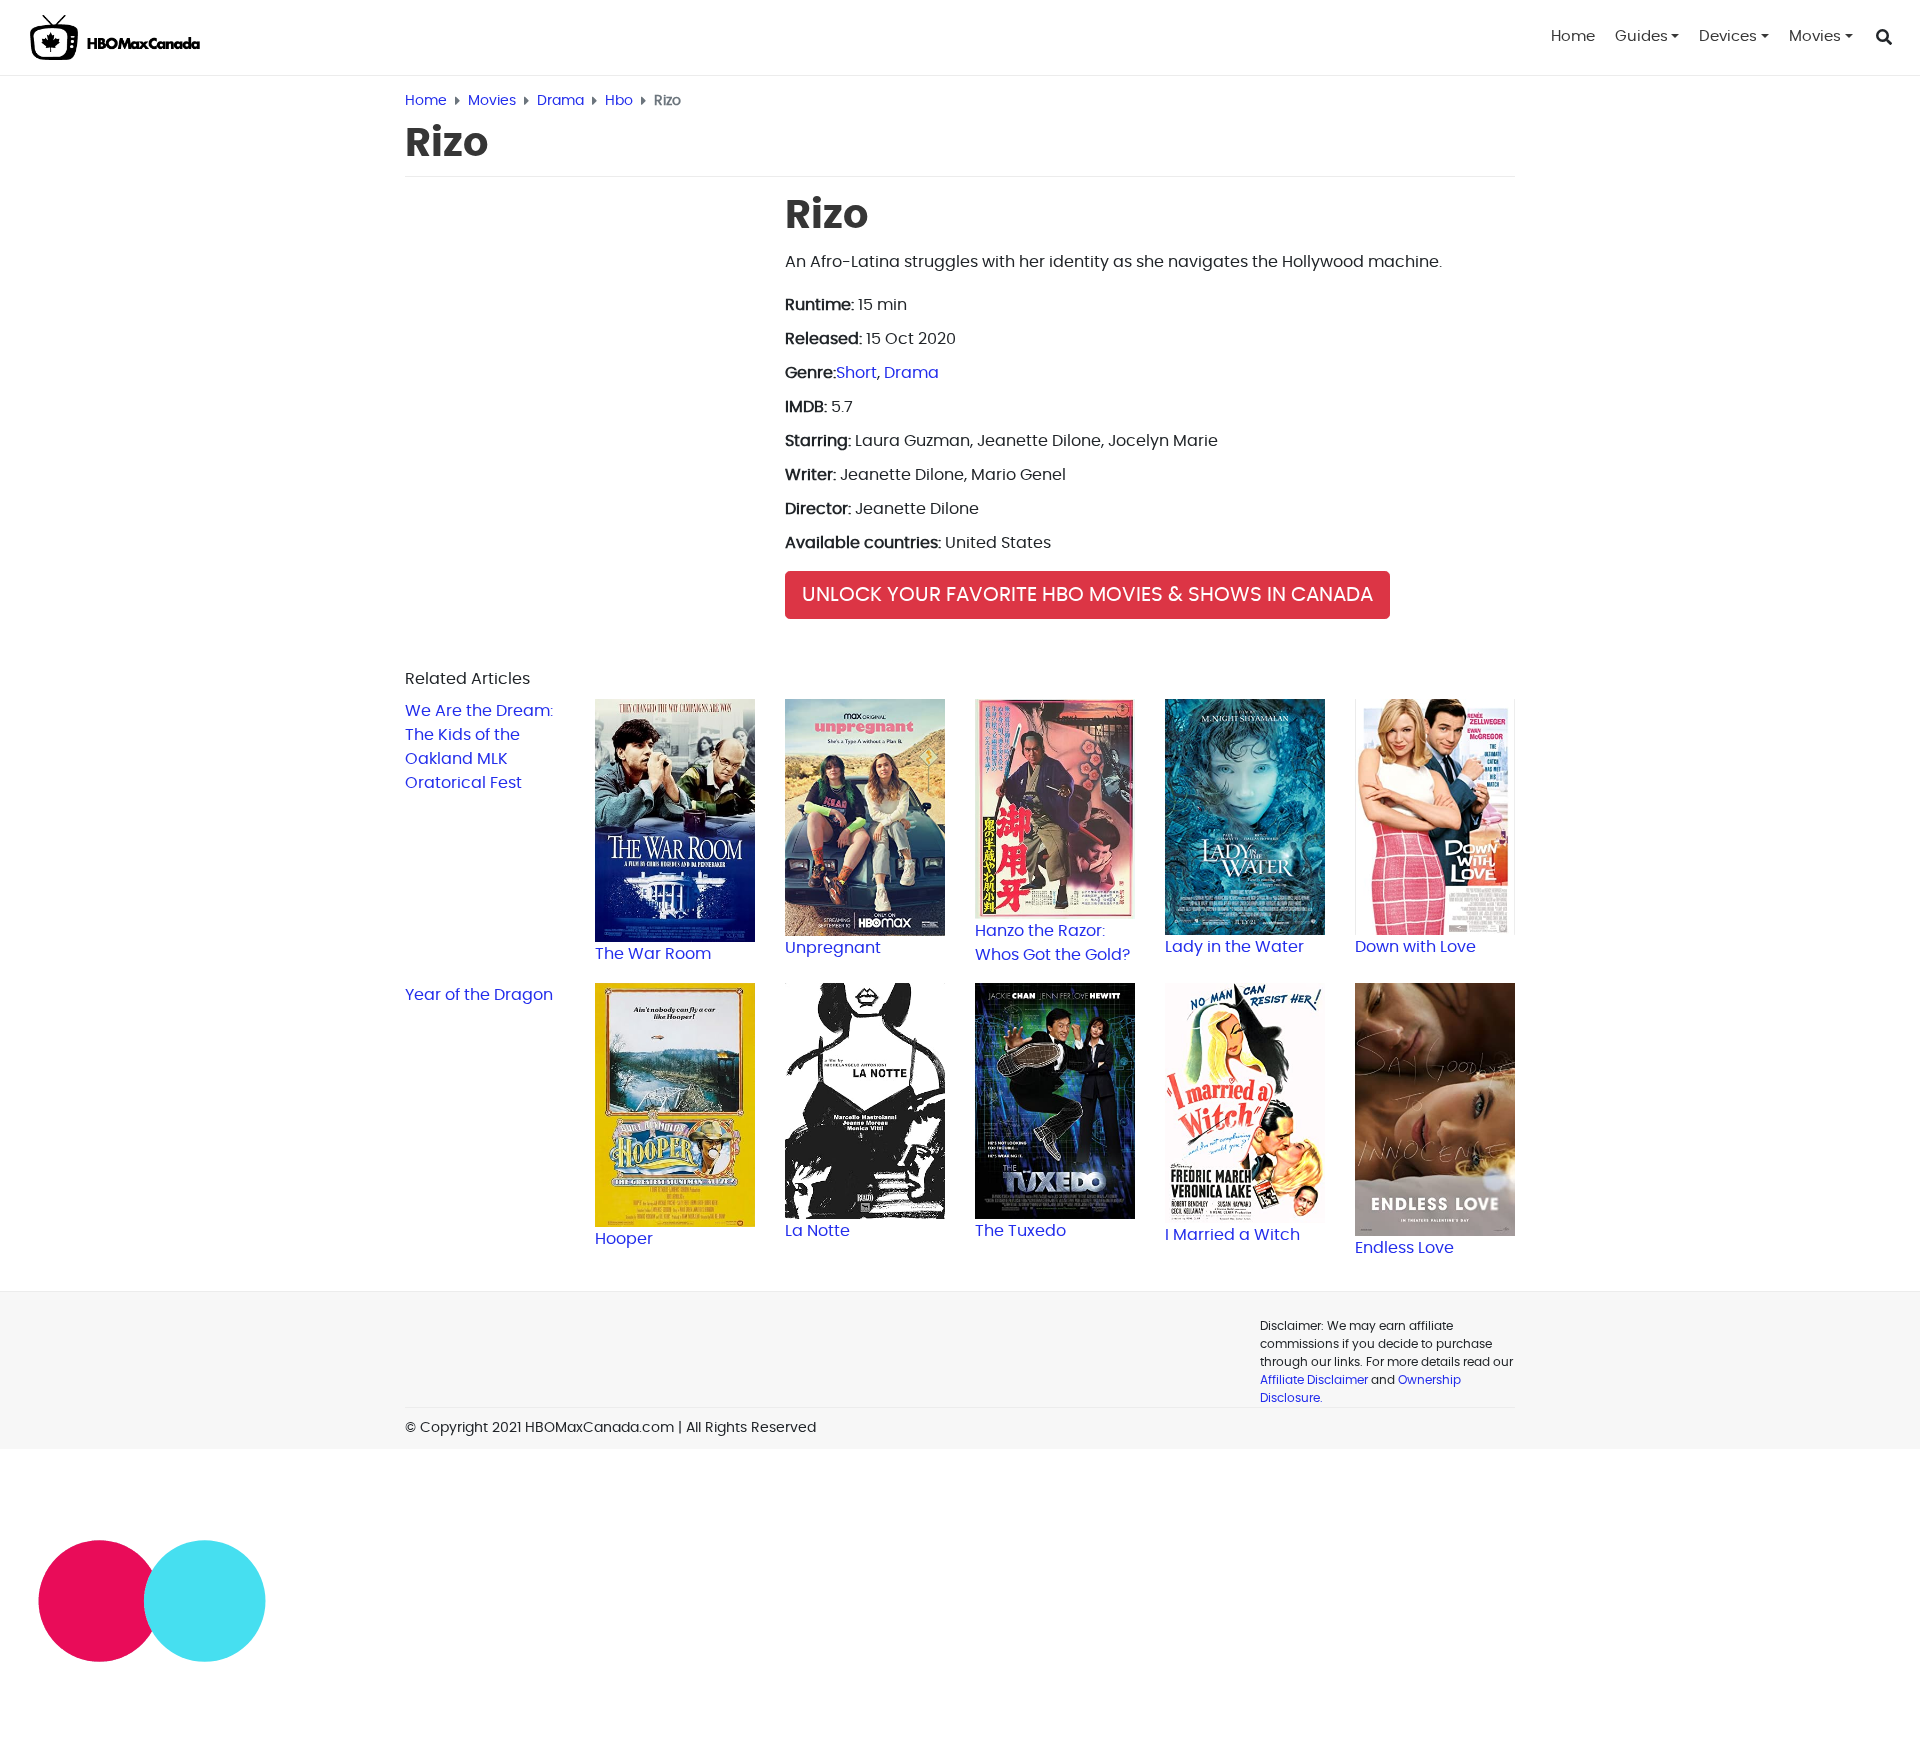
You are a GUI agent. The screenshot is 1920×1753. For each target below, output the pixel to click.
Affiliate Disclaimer (1314, 1380)
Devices (1728, 36)
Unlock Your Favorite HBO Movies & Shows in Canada (1087, 595)
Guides (1641, 36)
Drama (911, 373)
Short (856, 373)
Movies (1815, 36)
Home (1573, 36)
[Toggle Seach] (1884, 38)
